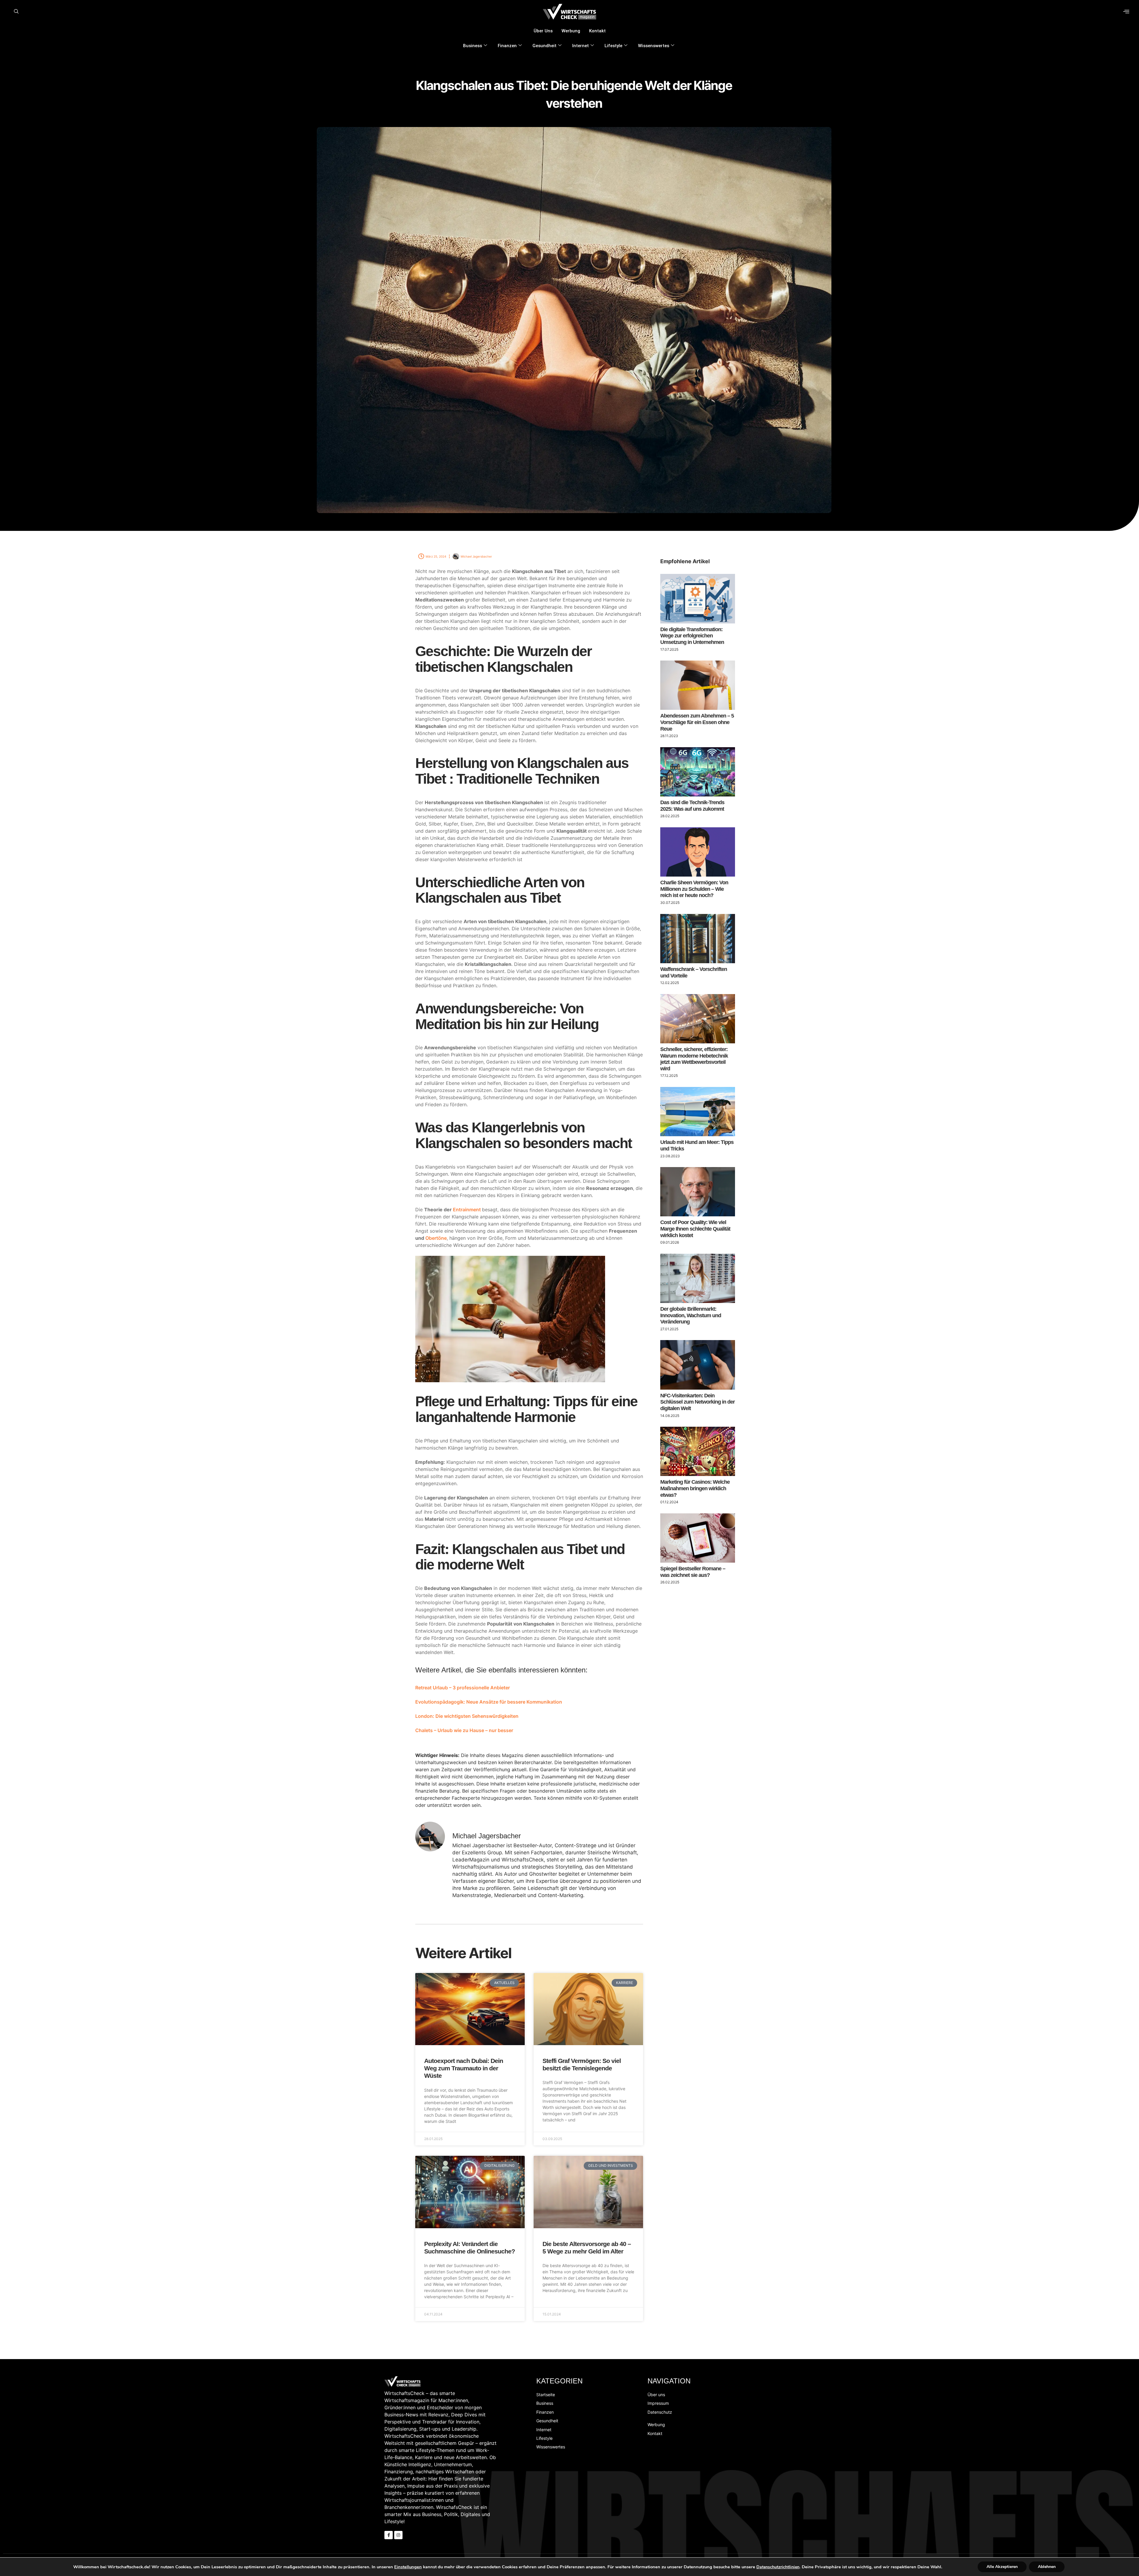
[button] (16, 12)
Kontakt (597, 31)
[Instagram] (398, 2535)
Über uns (543, 31)
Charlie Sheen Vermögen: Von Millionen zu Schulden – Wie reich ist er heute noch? (694, 889)
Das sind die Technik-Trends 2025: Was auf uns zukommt (692, 806)
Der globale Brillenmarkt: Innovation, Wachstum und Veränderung (691, 1315)
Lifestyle (613, 46)
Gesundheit (544, 46)
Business (473, 46)
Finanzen (507, 46)
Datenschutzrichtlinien (778, 2567)
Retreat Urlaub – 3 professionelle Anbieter (463, 1688)
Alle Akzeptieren (1002, 2567)
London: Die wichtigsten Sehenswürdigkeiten (467, 1716)
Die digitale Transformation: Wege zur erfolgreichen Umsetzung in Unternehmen (692, 636)
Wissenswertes (654, 46)
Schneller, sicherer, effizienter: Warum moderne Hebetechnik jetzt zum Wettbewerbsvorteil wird (694, 1059)
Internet (580, 46)
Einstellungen (408, 2567)
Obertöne (436, 1238)
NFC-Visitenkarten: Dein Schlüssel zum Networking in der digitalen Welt (697, 1402)
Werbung (571, 31)
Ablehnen (1047, 2567)
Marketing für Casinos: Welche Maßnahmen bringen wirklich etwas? (695, 1488)
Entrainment (467, 1210)
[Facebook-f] (389, 2535)
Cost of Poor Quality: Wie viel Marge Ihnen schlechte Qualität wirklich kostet (695, 1229)
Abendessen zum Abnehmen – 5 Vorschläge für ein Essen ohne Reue (697, 722)
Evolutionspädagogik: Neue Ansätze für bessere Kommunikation (489, 1702)
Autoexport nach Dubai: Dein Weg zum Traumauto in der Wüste (464, 2068)
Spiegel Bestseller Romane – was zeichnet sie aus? (693, 1572)
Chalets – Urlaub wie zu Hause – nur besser (464, 1730)
